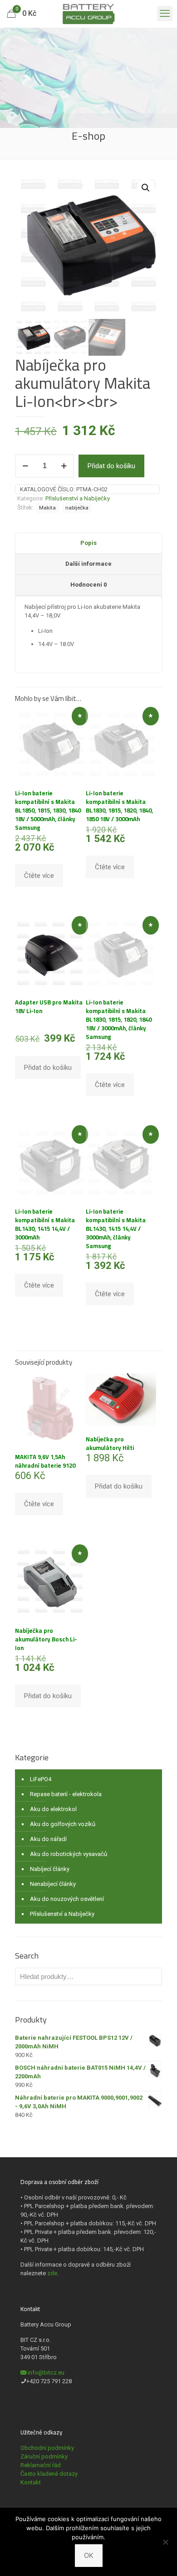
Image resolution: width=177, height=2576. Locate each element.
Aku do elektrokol (53, 1809)
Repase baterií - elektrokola (66, 1794)
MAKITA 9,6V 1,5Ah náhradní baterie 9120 (45, 1461)
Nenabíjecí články (53, 1884)
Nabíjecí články (50, 1869)
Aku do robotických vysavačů (69, 1854)
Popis (88, 543)
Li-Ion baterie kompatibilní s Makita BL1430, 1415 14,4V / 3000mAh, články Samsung (116, 1229)
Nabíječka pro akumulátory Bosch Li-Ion (46, 1639)
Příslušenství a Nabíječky (78, 498)
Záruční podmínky (44, 2456)
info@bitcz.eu (46, 2373)
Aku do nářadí (48, 1839)
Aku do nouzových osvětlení (67, 1899)
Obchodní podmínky (47, 2448)
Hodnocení (88, 585)
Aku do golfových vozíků (63, 1824)
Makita (47, 508)
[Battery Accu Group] (88, 14)
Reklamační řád (41, 2465)
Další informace (88, 564)
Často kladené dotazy (49, 2474)
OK (89, 2555)
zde (52, 2273)
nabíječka (77, 508)
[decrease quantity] (25, 466)
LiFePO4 (41, 1779)
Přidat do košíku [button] (48, 1068)
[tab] (88, 544)
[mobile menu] (165, 14)
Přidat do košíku (111, 466)
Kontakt (31, 2482)
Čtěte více (39, 876)
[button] (146, 188)
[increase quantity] (64, 466)
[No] (166, 2542)
